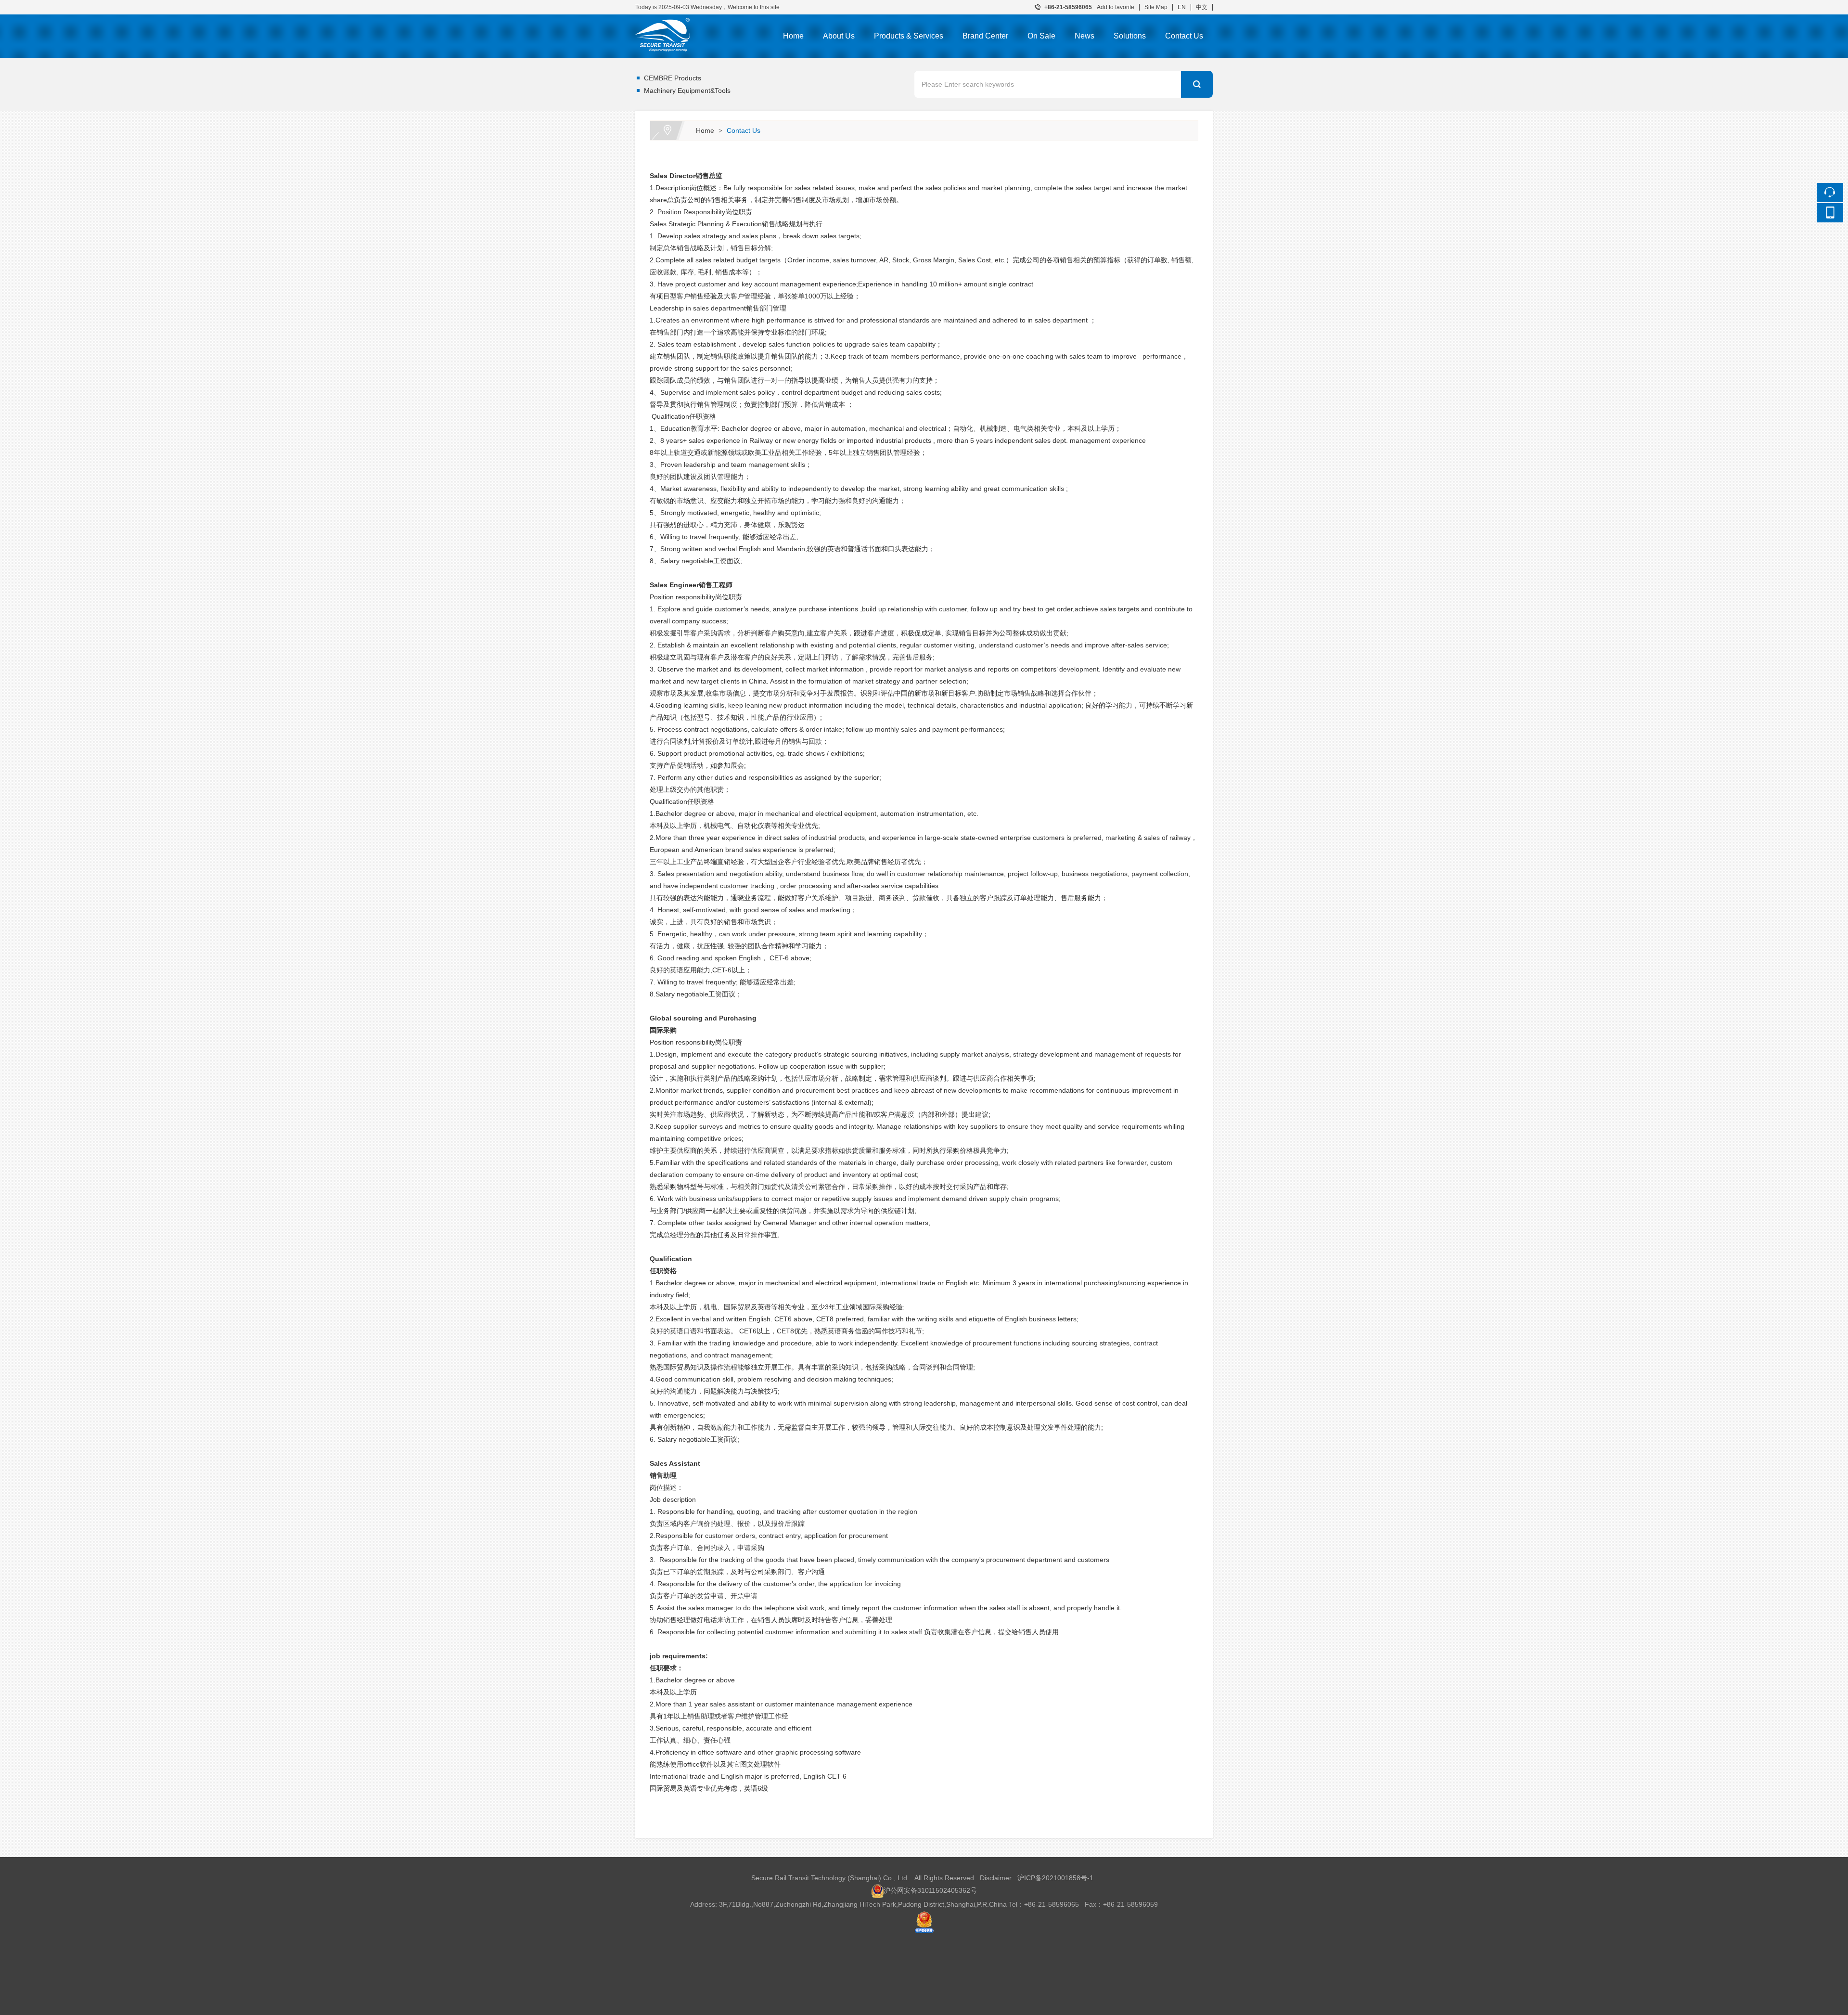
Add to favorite (1116, 7)
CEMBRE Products (673, 78)
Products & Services (909, 36)
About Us (839, 36)
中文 (1202, 7)
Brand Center (985, 36)
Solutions (1130, 36)
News (1084, 36)
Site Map (1156, 7)
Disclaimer (996, 1878)
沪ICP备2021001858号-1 (1055, 1878)
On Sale (1041, 36)
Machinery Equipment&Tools (687, 90)
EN (1182, 7)
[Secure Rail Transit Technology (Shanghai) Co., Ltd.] (700, 21)
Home (793, 36)
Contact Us (1184, 36)
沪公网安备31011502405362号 (930, 1890)
